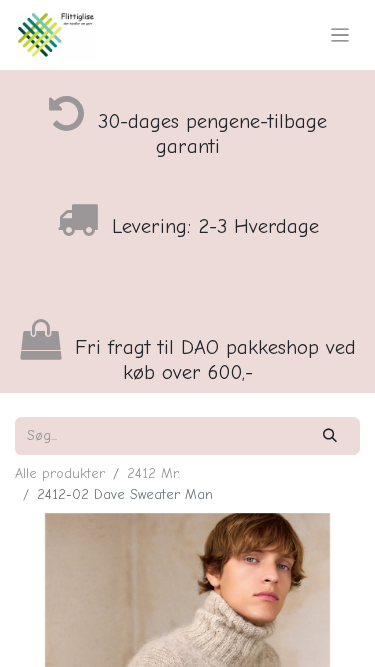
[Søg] (330, 435)
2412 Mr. (153, 473)
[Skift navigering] (340, 35)
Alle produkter (60, 473)
